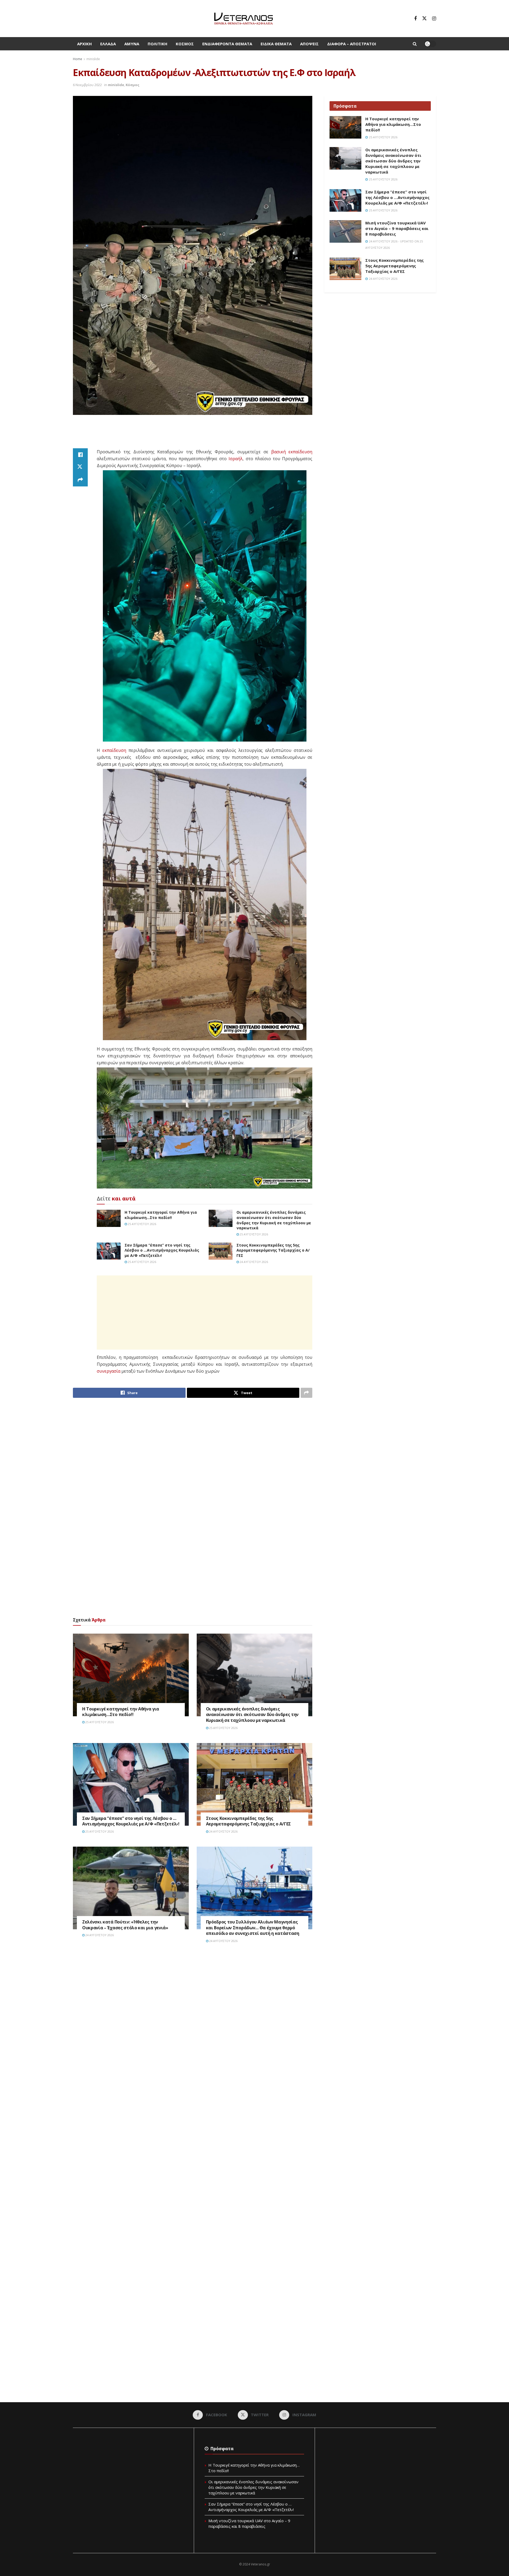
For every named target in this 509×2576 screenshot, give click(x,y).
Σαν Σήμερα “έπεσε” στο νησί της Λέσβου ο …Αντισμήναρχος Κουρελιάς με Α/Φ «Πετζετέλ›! (162, 1250)
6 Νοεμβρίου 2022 (87, 85)
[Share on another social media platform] (80, 480)
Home (78, 59)
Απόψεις (309, 44)
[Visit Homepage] (243, 19)
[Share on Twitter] (80, 467)
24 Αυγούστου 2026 (253, 1262)
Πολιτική (157, 44)
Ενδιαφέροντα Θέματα (227, 44)
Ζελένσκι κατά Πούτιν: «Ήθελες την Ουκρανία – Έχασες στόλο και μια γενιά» (125, 1925)
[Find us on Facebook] (415, 19)
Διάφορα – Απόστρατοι (352, 44)
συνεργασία (109, 1371)
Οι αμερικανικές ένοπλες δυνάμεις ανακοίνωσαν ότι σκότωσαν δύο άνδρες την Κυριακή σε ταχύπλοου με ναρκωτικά (274, 1220)
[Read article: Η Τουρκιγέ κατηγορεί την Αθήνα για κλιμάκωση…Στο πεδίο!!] (109, 1218)
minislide (93, 59)
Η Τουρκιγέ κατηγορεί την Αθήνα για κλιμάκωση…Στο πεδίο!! (161, 1215)
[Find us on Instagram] (434, 19)
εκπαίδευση (114, 750)
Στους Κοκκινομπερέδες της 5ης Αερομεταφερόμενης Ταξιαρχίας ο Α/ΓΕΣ (273, 1250)
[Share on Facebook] (80, 455)
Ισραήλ (236, 459)
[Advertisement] (193, 435)
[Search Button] (415, 44)
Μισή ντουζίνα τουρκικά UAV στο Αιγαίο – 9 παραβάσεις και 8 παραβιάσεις (397, 228)
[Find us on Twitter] (424, 19)
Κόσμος (185, 44)
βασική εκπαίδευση (292, 452)
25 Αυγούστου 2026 (142, 1224)
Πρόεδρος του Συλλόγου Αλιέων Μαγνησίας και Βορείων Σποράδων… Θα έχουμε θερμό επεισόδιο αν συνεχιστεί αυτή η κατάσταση (253, 1928)
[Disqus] (193, 2028)
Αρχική (84, 44)
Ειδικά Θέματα (276, 44)
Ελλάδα (108, 44)
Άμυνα (132, 44)
